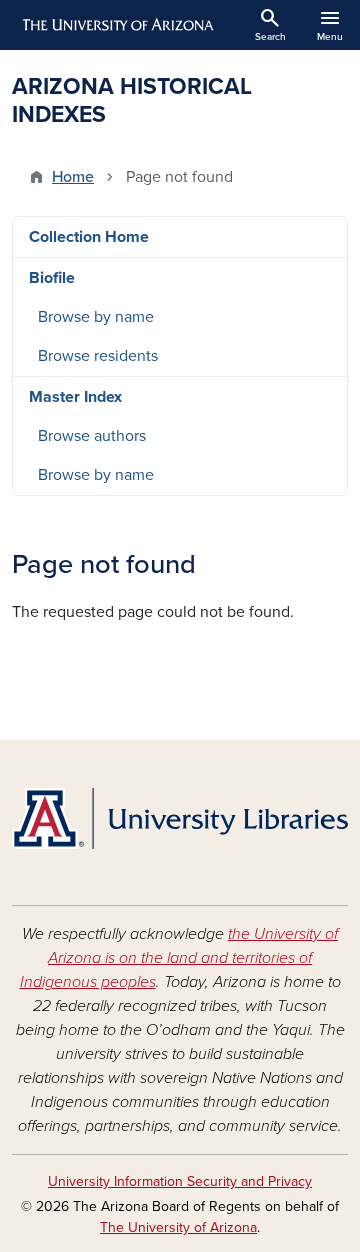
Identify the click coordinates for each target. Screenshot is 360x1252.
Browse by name (96, 317)
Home (73, 177)
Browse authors (92, 436)
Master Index (75, 397)
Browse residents (98, 356)
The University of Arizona (178, 1227)
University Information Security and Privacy (180, 1181)
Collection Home (89, 237)
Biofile (52, 278)
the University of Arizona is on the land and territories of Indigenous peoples (179, 958)
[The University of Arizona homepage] (116, 25)
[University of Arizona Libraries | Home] (180, 818)
